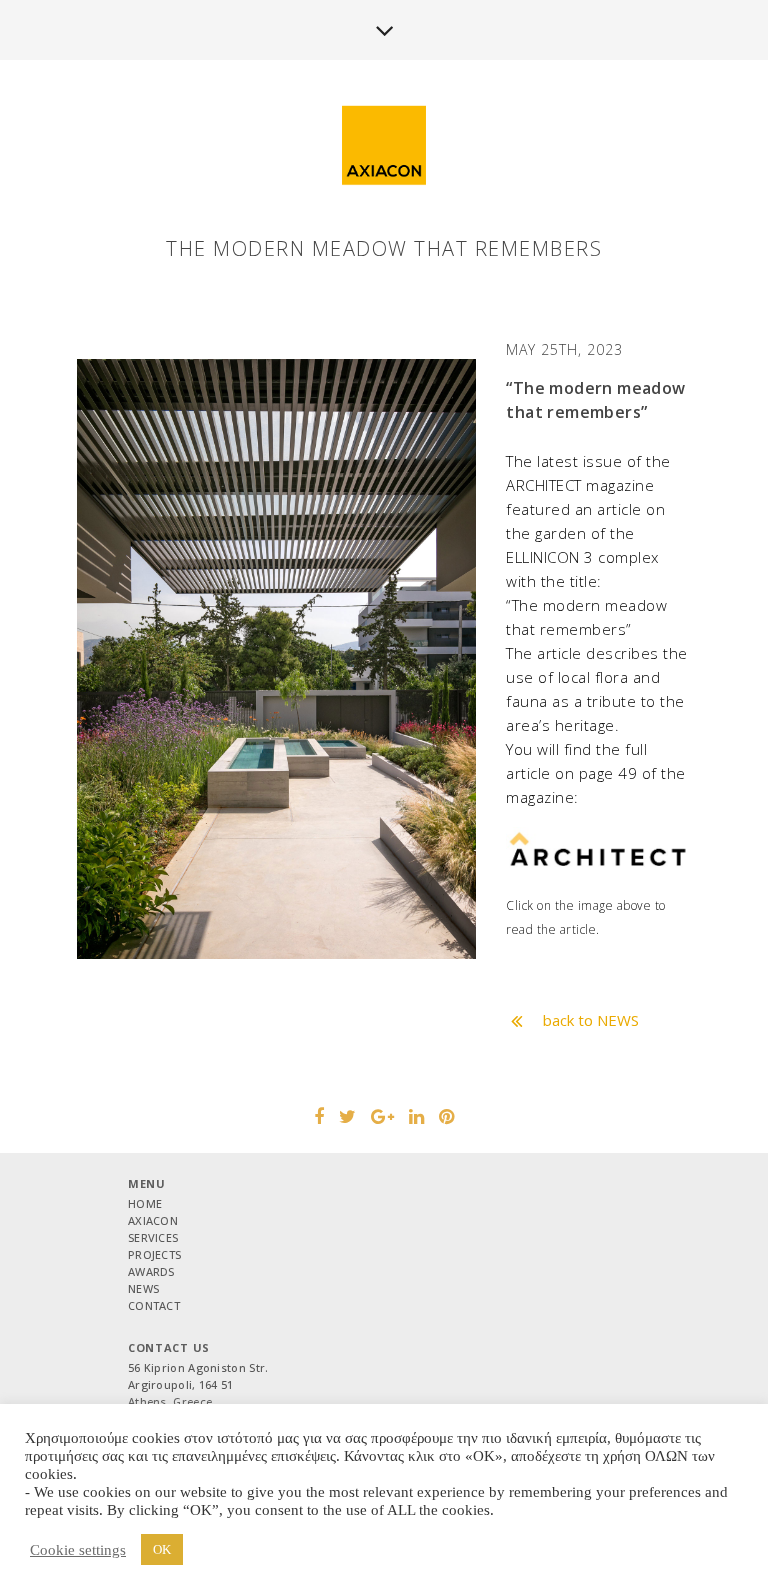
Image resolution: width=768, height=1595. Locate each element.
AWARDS (151, 1271)
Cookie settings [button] (78, 1550)
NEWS (143, 1288)
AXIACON (153, 1220)
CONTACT (154, 1305)
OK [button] (162, 1549)
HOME (145, 1203)
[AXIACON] (384, 146)
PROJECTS (154, 1254)
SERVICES (153, 1237)
